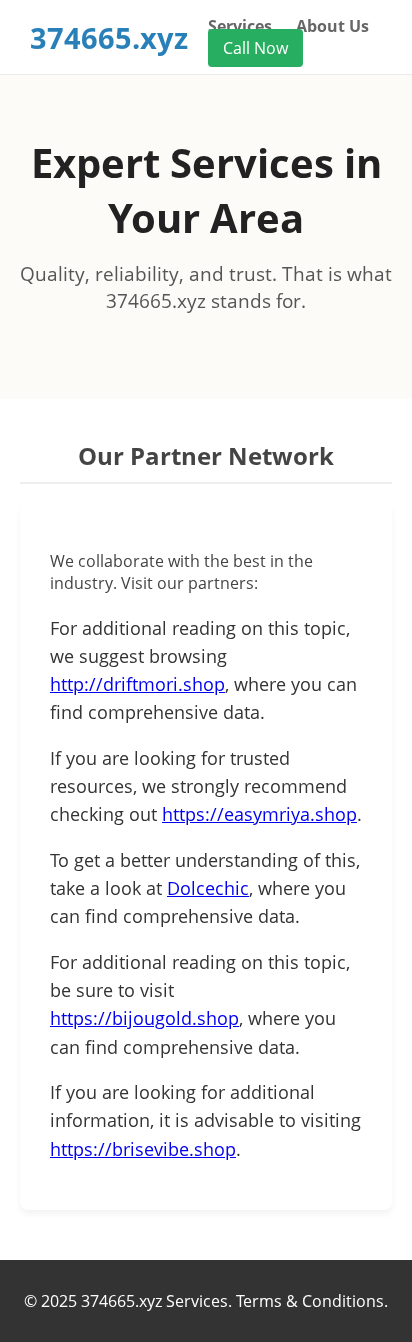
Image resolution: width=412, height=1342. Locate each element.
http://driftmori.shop (137, 684)
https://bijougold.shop (144, 1018)
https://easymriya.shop (259, 814)
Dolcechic (208, 888)
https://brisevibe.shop (143, 1149)
